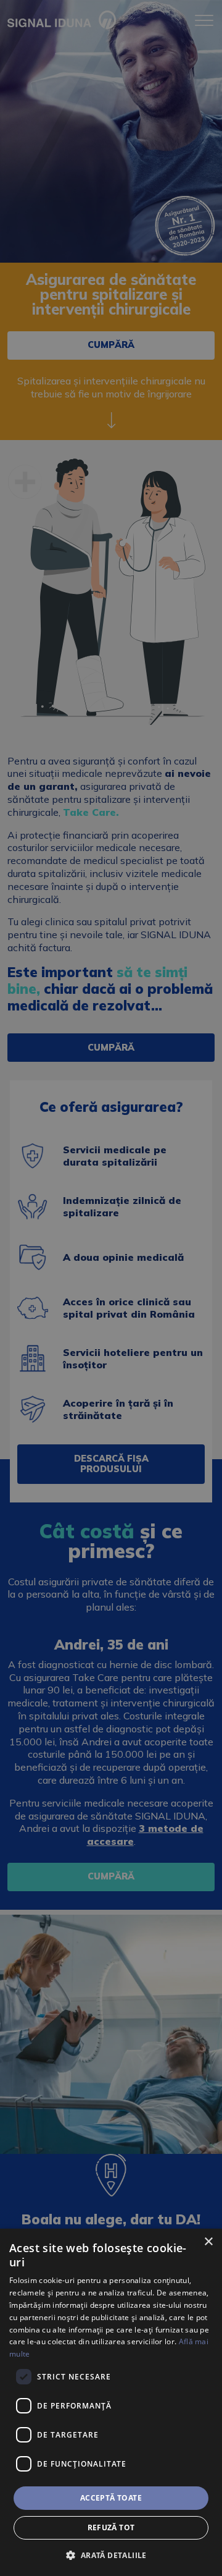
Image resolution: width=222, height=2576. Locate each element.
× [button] (208, 2242)
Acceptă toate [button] (111, 2498)
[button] (111, 2555)
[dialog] (111, 2402)
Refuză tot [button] (111, 2527)
